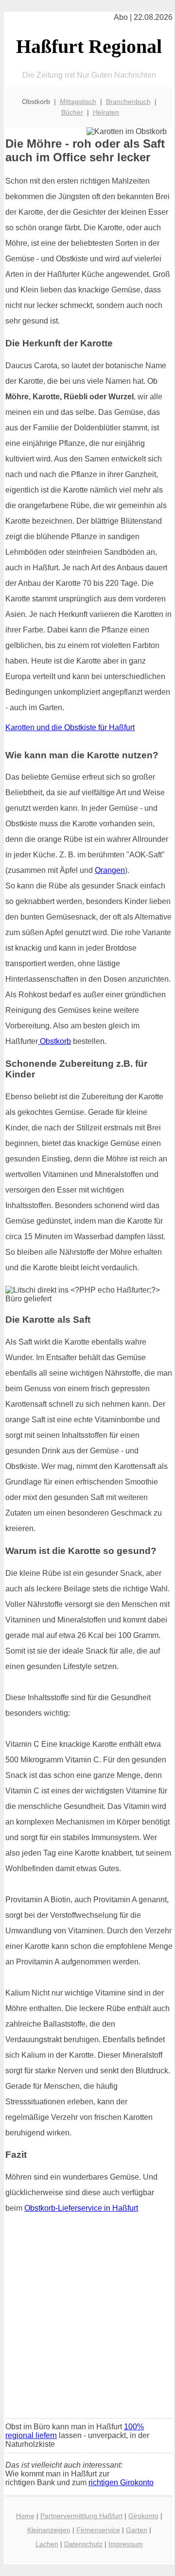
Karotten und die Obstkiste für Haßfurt (70, 727)
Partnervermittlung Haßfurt (81, 2516)
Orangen (110, 870)
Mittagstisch (78, 102)
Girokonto (143, 2516)
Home (25, 2516)
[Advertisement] (87, 2319)
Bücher (72, 112)
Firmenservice (98, 2530)
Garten (137, 2530)
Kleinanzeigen (49, 2530)
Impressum (126, 2544)
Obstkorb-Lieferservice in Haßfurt (81, 2208)
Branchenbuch (128, 102)
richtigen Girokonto (121, 2482)
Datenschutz (83, 2544)
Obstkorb (54, 1041)
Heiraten (106, 112)
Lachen (47, 2544)
